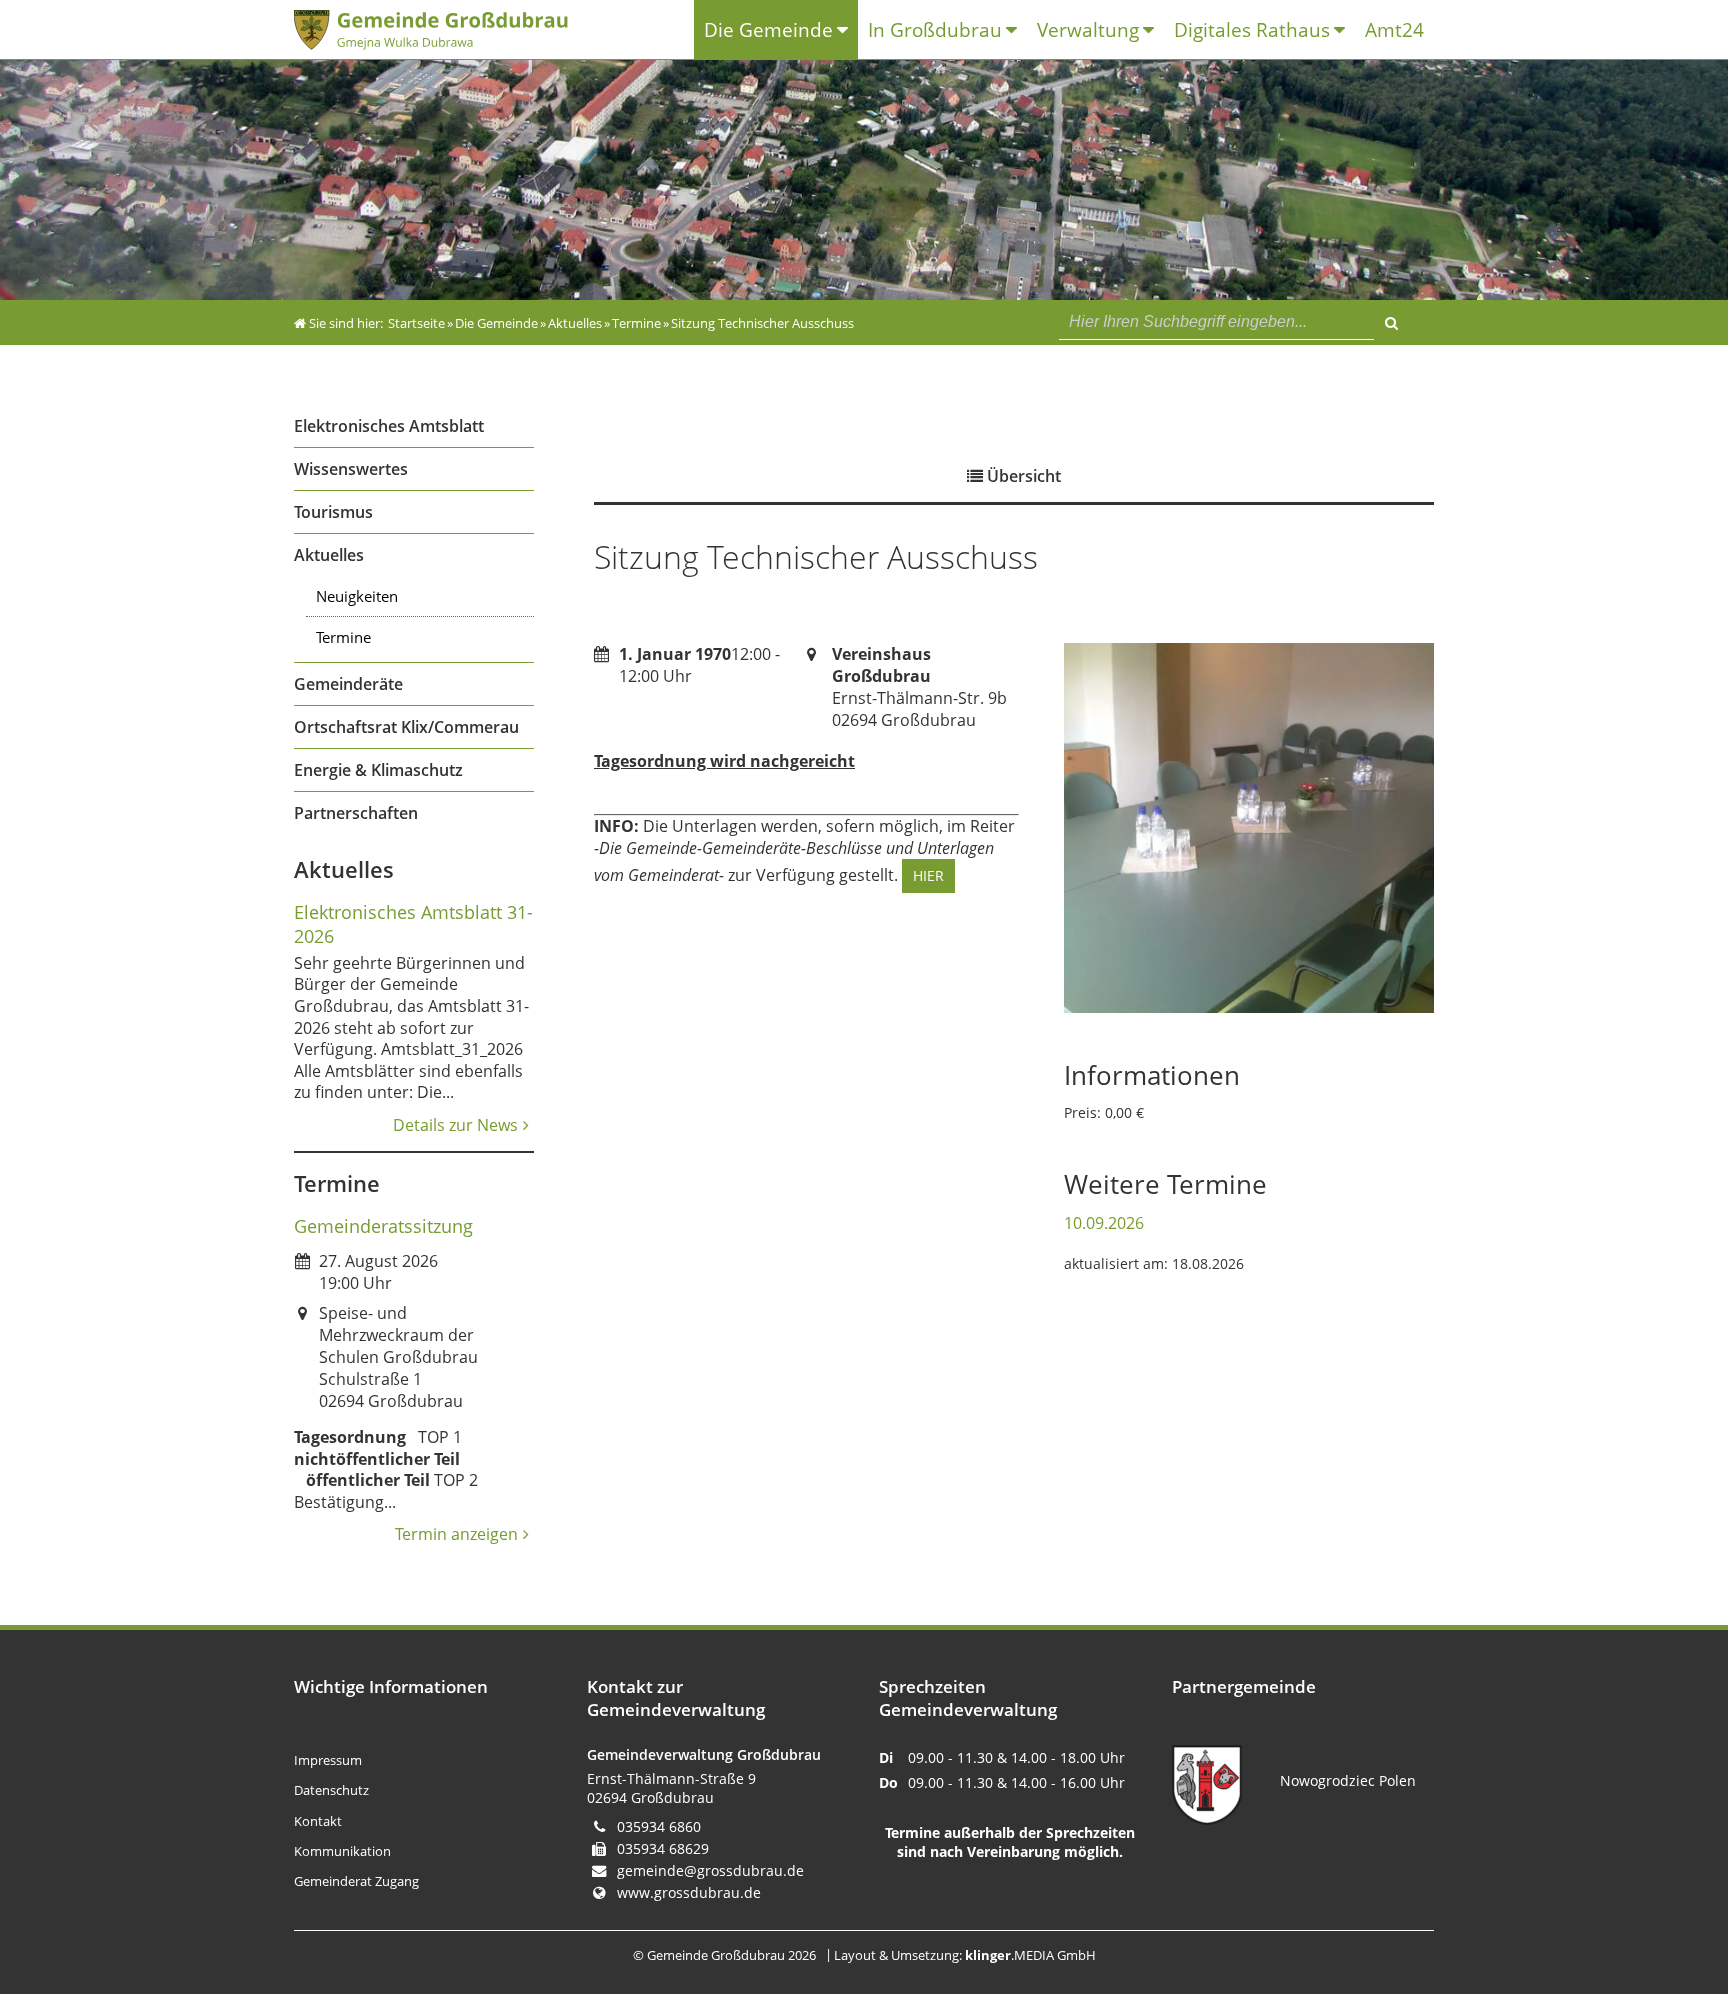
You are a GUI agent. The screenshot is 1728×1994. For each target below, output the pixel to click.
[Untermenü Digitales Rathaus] (1344, 30)
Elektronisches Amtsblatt (389, 426)
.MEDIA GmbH (1030, 1955)
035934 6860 (659, 1826)
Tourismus (333, 512)
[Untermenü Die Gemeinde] (847, 30)
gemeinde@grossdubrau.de (710, 1870)
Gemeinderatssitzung (383, 1226)
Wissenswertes (351, 469)
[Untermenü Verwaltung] (1153, 30)
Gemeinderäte (348, 684)
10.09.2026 (1104, 1223)
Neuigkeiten (357, 596)
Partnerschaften (356, 813)
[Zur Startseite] (448, 30)
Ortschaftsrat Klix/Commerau (406, 727)
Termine (343, 637)
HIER (928, 875)
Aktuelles (329, 555)
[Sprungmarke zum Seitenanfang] (1654, 1897)
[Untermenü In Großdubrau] (1016, 30)
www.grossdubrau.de (689, 1892)
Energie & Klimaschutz (378, 770)
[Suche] (1391, 320)
